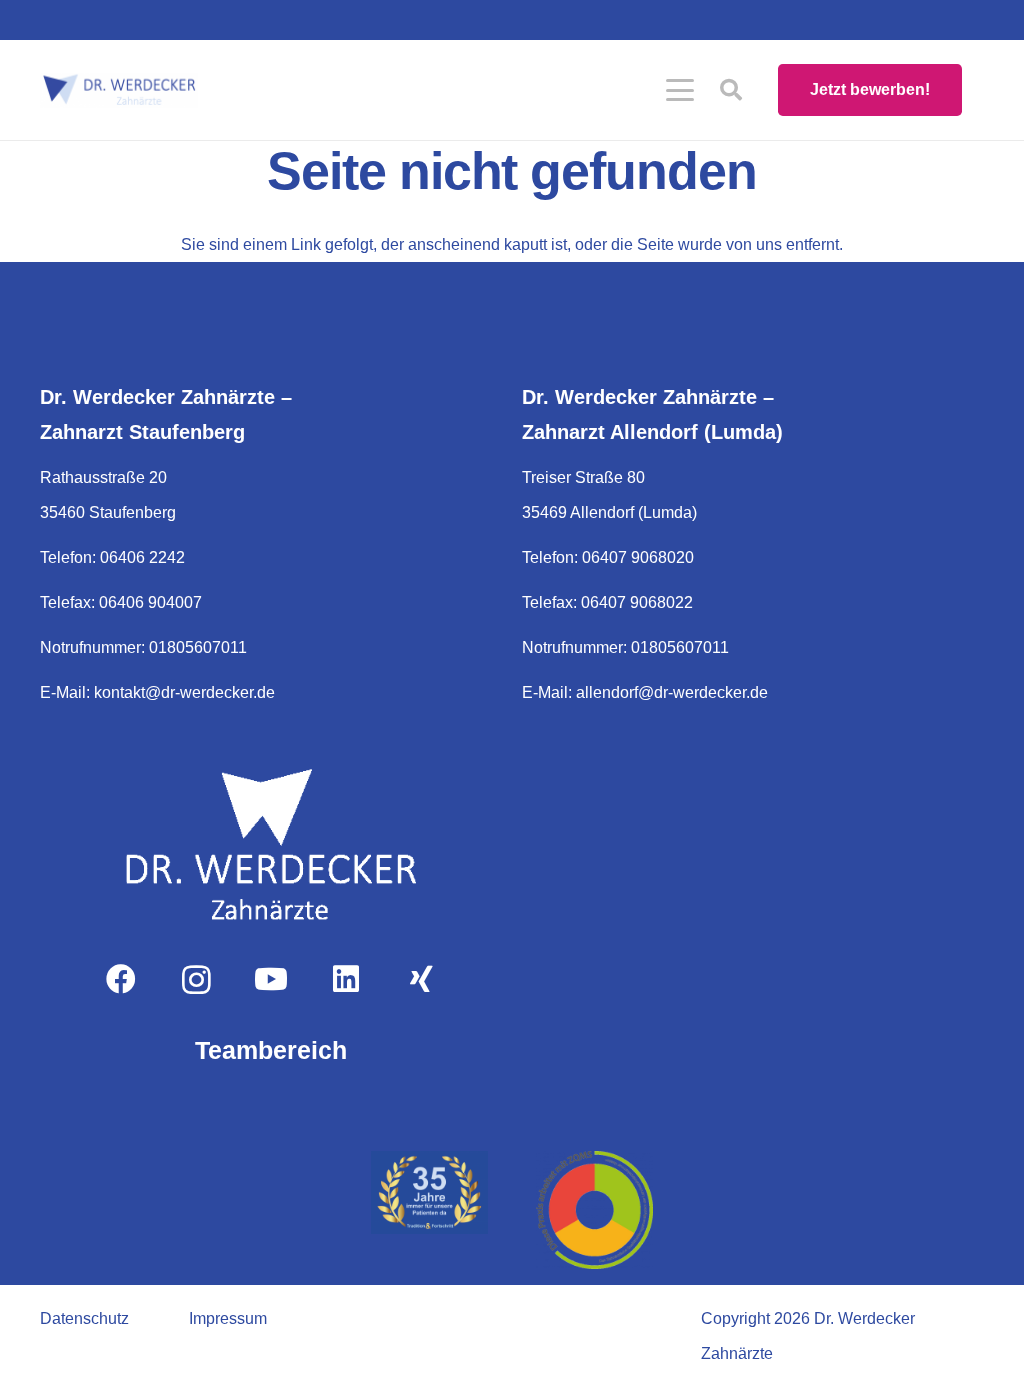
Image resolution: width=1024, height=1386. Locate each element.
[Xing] (421, 979)
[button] (680, 90)
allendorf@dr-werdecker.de (672, 692)
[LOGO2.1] (119, 90)
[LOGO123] (271, 844)
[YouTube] (271, 979)
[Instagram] (196, 979)
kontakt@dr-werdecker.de (184, 692)
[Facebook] (121, 979)
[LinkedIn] (346, 979)
